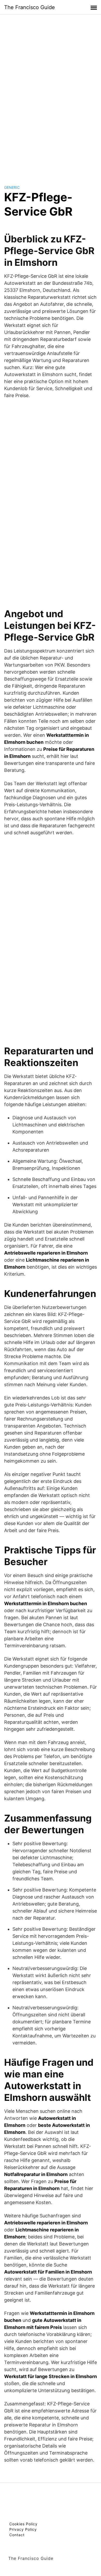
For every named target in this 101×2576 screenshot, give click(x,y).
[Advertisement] (51, 95)
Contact (17, 2535)
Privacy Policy (23, 2529)
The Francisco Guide (30, 7)
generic (12, 187)
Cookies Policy (23, 2524)
